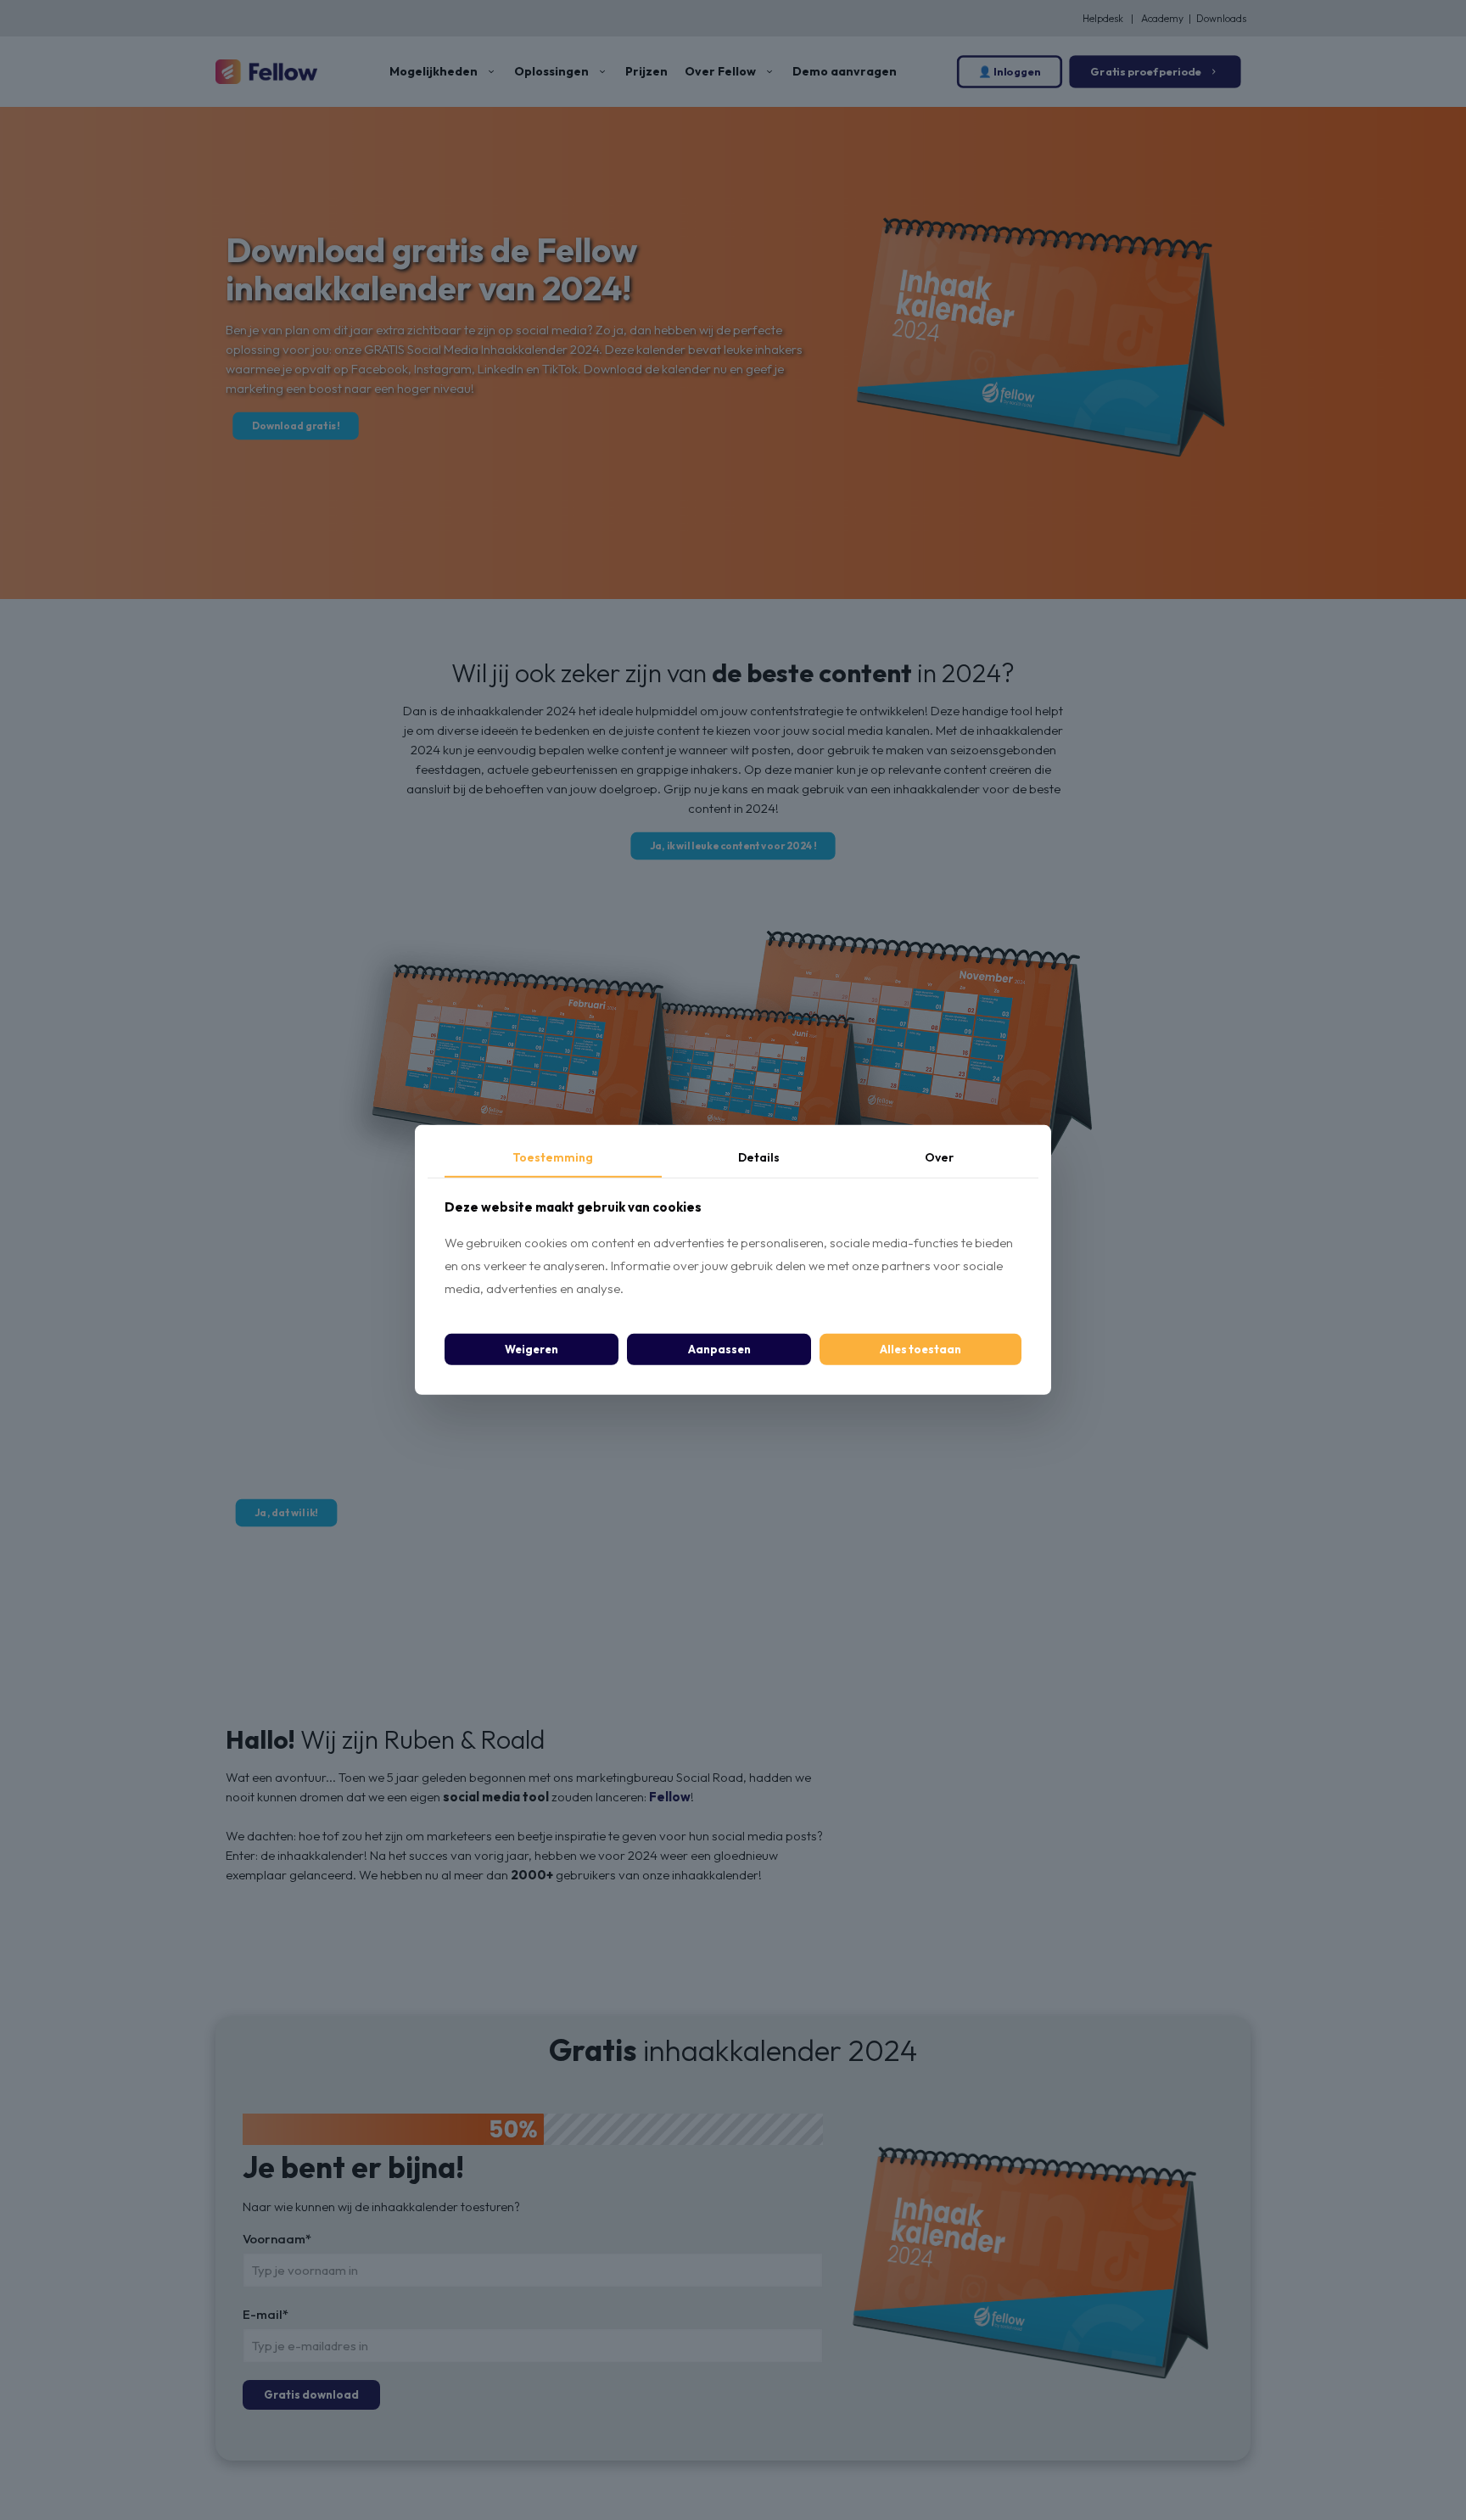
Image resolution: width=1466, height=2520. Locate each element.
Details (759, 1157)
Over (939, 1157)
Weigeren (532, 1349)
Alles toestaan (920, 1349)
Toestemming (553, 1157)
